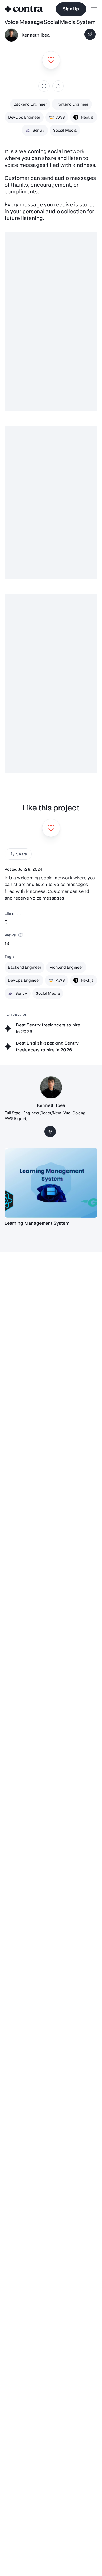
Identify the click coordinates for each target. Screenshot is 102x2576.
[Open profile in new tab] (11, 35)
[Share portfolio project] (58, 86)
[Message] (90, 34)
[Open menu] (94, 9)
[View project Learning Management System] (51, 1183)
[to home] (24, 9)
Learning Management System (37, 1223)
